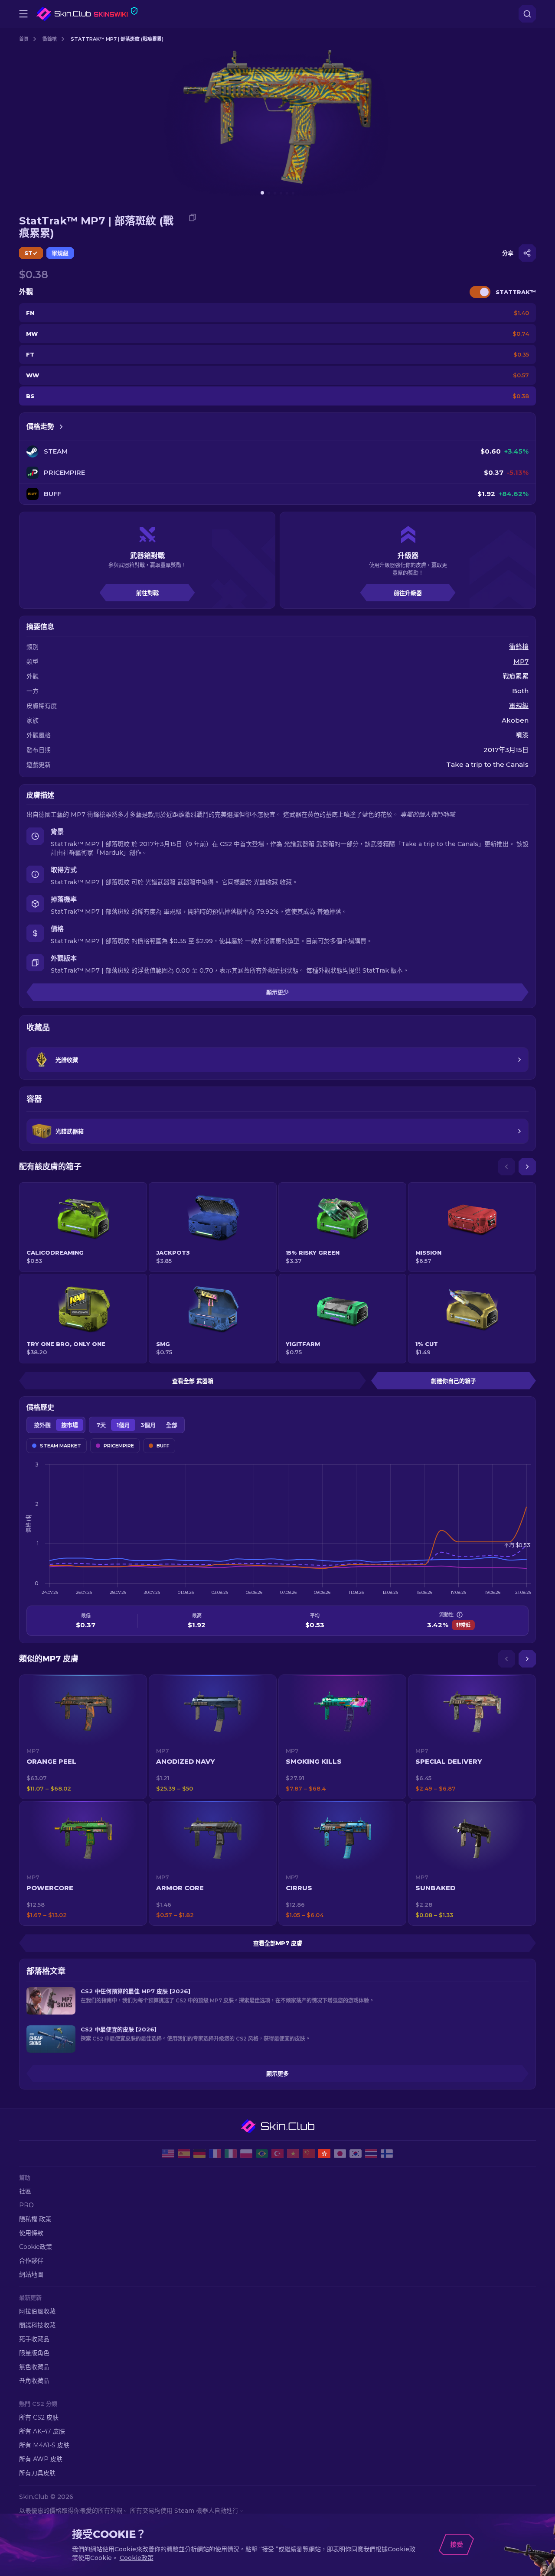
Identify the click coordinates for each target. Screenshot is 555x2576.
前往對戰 (147, 593)
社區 (25, 2191)
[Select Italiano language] (231, 2154)
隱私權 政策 (35, 2219)
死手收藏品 (34, 2339)
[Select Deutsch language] (199, 2154)
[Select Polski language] (246, 2154)
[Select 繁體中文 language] (324, 2154)
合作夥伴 (31, 2261)
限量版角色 (34, 2353)
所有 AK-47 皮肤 (42, 2431)
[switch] (480, 292)
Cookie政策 (36, 2247)
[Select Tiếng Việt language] (293, 2154)
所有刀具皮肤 (37, 2473)
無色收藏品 (34, 2367)
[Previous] (506, 1167)
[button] (83, 1737)
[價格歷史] (61, 427)
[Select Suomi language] (387, 2154)
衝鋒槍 (50, 39)
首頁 (24, 39)
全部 (172, 1425)
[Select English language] (168, 2154)
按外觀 (42, 1425)
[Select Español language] (184, 2154)
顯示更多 (277, 2073)
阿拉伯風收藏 (37, 2311)
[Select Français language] (215, 2154)
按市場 (70, 1425)
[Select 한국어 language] (356, 2154)
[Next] (527, 1167)
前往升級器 (408, 593)
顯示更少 (277, 992)
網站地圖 (31, 2274)
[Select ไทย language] (371, 2154)
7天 (101, 1425)
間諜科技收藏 (37, 2325)
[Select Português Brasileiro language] (262, 2154)
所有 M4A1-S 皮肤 (44, 2445)
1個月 (123, 1425)
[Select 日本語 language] (340, 2154)
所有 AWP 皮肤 (41, 2459)
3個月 (148, 1425)
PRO (26, 2205)
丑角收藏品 (34, 2381)
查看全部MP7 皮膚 (278, 1943)
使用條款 (31, 2233)
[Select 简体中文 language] (309, 2154)
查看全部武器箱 (193, 1381)
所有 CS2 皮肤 (39, 2417)
